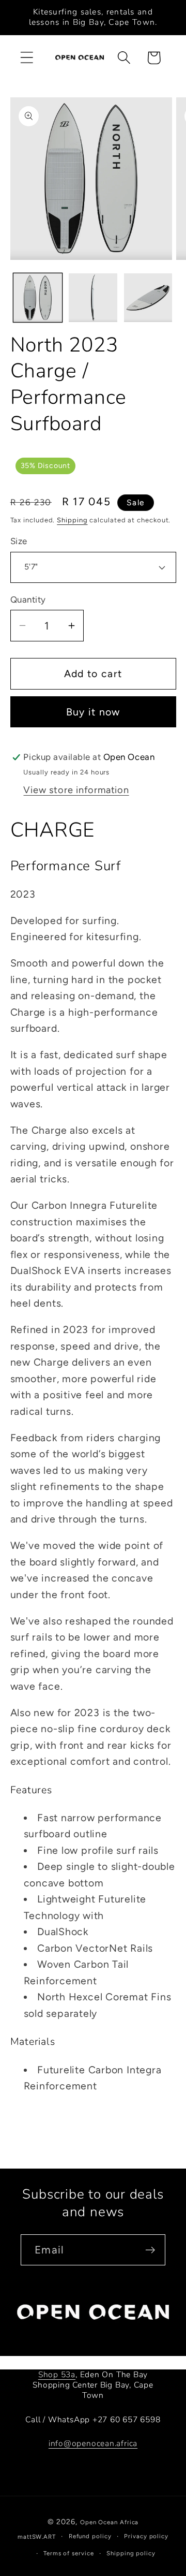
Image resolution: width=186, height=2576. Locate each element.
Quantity (28, 599)
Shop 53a (57, 2375)
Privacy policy (146, 2536)
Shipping (72, 520)
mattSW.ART (37, 2537)
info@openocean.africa (93, 2443)
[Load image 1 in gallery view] (38, 298)
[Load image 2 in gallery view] (93, 298)
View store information (76, 790)
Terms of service (69, 2553)
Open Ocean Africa (109, 2522)
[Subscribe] (150, 2250)
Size (19, 541)
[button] (27, 58)
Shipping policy (131, 2553)
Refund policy (90, 2536)
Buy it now (93, 712)
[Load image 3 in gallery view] (148, 298)
